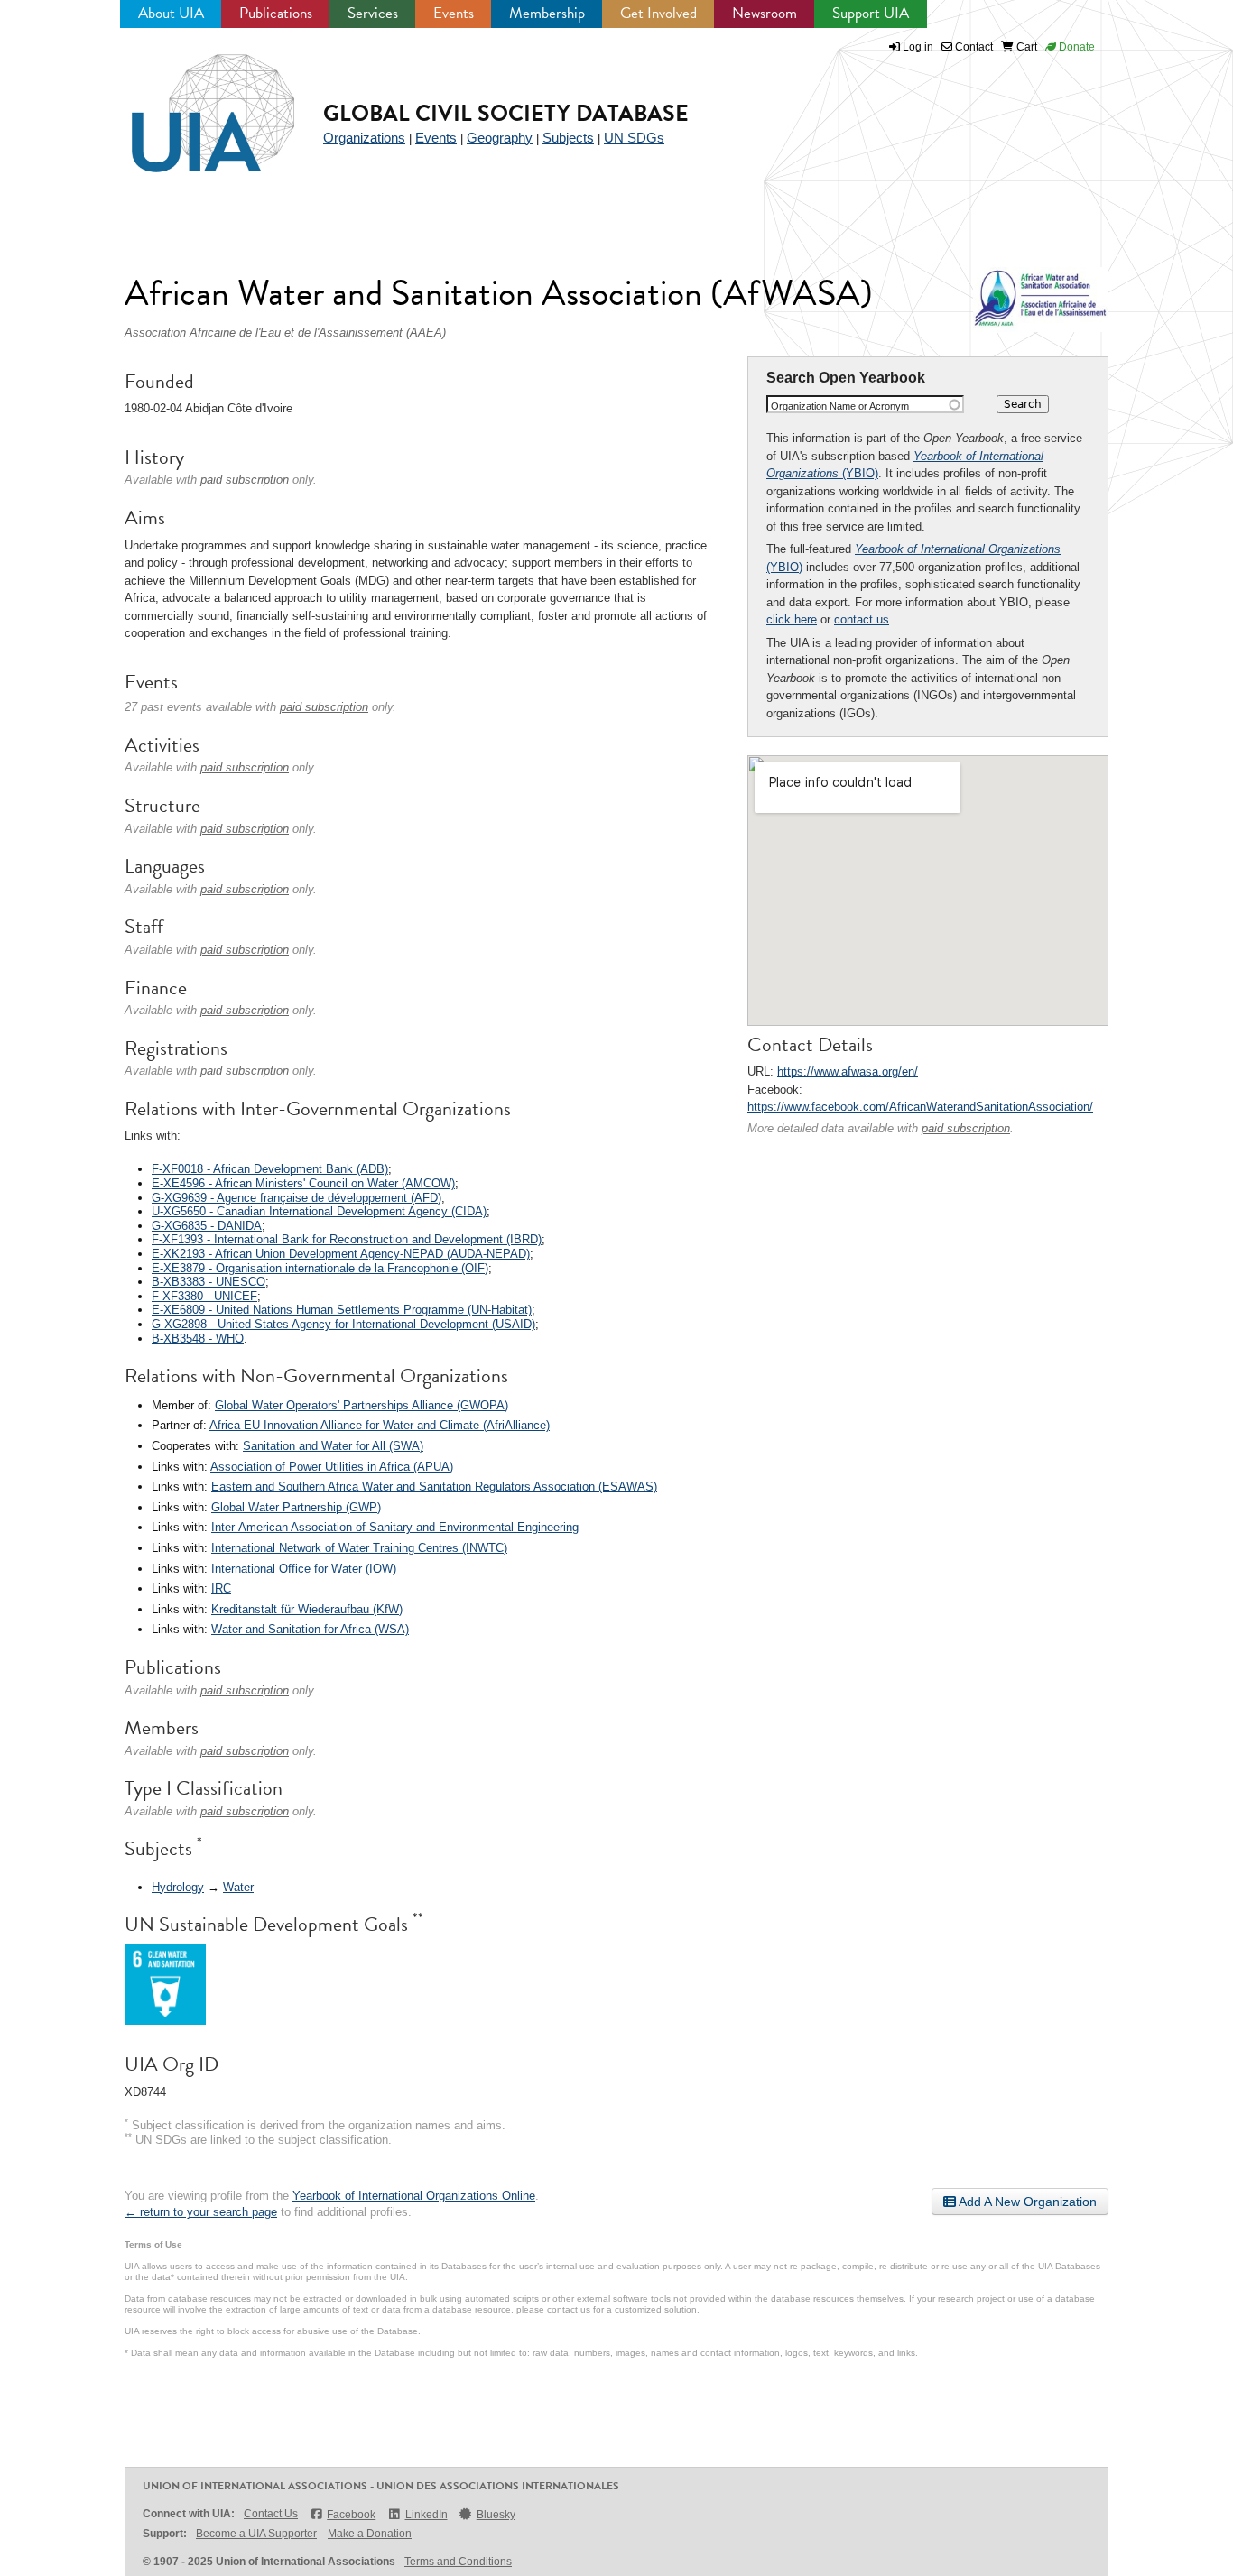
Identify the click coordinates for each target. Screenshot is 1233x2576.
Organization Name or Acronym (840, 406)
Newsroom (765, 13)
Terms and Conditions (458, 2562)
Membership (547, 13)
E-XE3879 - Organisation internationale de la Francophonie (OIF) (320, 1268)
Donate (1075, 47)
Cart (1025, 47)
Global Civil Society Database (506, 113)
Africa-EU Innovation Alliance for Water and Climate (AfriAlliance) (380, 1425)
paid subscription (966, 1128)
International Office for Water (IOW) (304, 1569)
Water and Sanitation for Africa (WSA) (310, 1629)
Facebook (351, 2515)
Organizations (364, 138)
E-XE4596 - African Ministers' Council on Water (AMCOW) (303, 1183)
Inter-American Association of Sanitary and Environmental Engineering (395, 1527)
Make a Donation (370, 2534)
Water (238, 1887)
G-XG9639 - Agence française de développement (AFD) (297, 1198)
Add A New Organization (1026, 2202)
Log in (918, 47)
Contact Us (271, 2514)
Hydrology (178, 1887)
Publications (276, 13)
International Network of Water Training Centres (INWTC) (359, 1548)
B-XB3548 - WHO (198, 1339)
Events (454, 13)
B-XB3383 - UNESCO (209, 1282)
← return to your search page (201, 2212)
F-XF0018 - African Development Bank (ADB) (270, 1169)
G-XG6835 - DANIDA (207, 1226)
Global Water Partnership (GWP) (296, 1507)
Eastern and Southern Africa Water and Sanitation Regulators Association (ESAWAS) (434, 1487)
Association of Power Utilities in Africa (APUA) (332, 1467)
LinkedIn (426, 2515)
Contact (973, 47)
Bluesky (496, 2515)
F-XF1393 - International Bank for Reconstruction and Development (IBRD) (347, 1239)
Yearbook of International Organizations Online (414, 2196)
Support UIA (871, 13)
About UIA (171, 13)
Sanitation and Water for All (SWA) (333, 1446)
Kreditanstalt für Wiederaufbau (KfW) (307, 1609)
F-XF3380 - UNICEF (204, 1296)
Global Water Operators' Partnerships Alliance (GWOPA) (362, 1405)
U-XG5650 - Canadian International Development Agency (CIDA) (319, 1211)
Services (373, 13)
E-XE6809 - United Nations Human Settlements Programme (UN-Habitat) (342, 1310)
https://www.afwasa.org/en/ (848, 1071)
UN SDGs (634, 138)
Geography (500, 138)
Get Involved (658, 13)
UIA (192, 103)
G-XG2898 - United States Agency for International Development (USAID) (343, 1324)
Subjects (568, 138)
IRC (221, 1588)
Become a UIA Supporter (256, 2534)
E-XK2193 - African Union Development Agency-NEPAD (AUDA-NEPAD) (341, 1254)
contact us (862, 619)
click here (792, 619)
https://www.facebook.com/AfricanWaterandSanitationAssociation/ (920, 1107)
